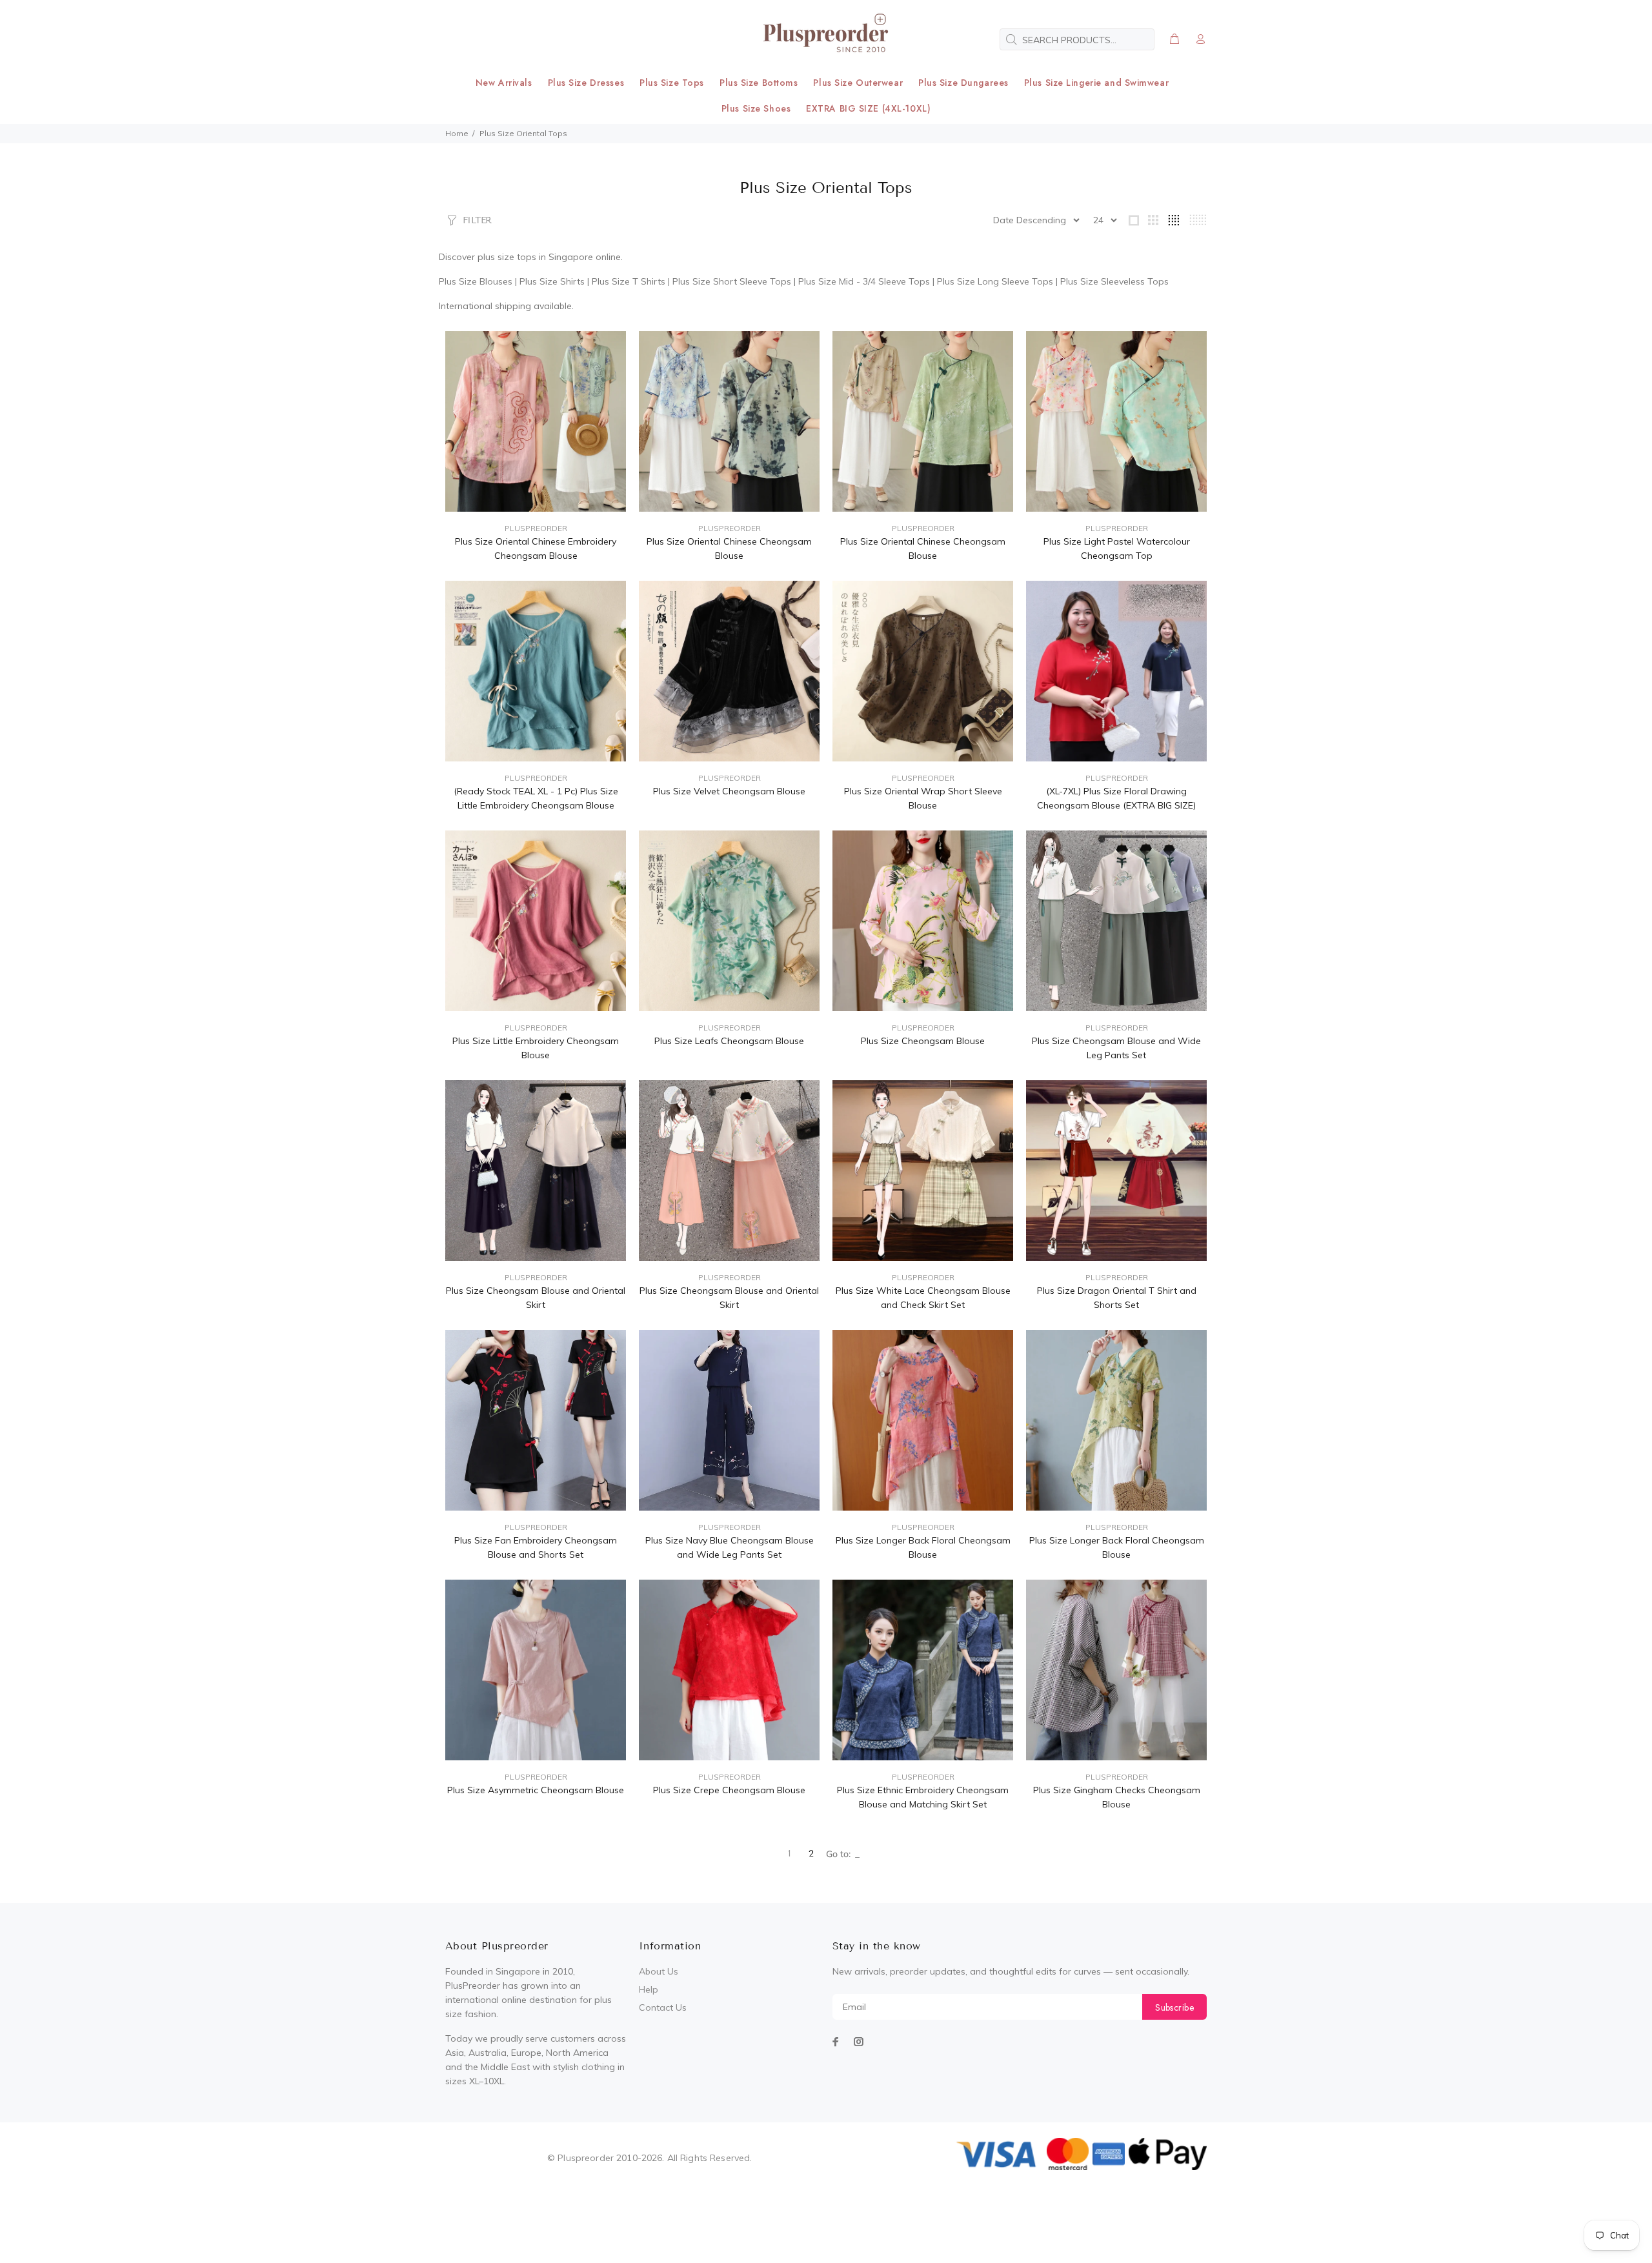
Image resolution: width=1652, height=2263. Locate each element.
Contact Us (663, 2007)
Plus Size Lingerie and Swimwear (1096, 83)
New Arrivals (504, 83)
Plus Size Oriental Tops (523, 133)
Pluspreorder (536, 528)
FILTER (477, 220)
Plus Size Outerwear (858, 83)
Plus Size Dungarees (963, 83)
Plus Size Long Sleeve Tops (995, 281)
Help (649, 1989)
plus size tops (507, 257)
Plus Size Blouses (476, 281)
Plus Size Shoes (756, 108)
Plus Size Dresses (586, 83)
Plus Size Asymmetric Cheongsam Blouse (536, 1790)
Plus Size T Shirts (629, 281)
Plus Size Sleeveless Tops (1114, 281)
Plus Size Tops (672, 83)
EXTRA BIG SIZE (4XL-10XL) (868, 108)
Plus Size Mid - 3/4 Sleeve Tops (864, 281)
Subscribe (1174, 2007)
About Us (659, 1971)
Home (457, 133)
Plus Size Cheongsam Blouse (923, 1041)
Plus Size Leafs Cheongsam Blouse (729, 1041)
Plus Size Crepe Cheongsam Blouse (729, 1790)
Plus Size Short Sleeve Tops (732, 281)
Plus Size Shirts (552, 281)
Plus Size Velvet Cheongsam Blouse (729, 791)
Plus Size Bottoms (759, 83)
